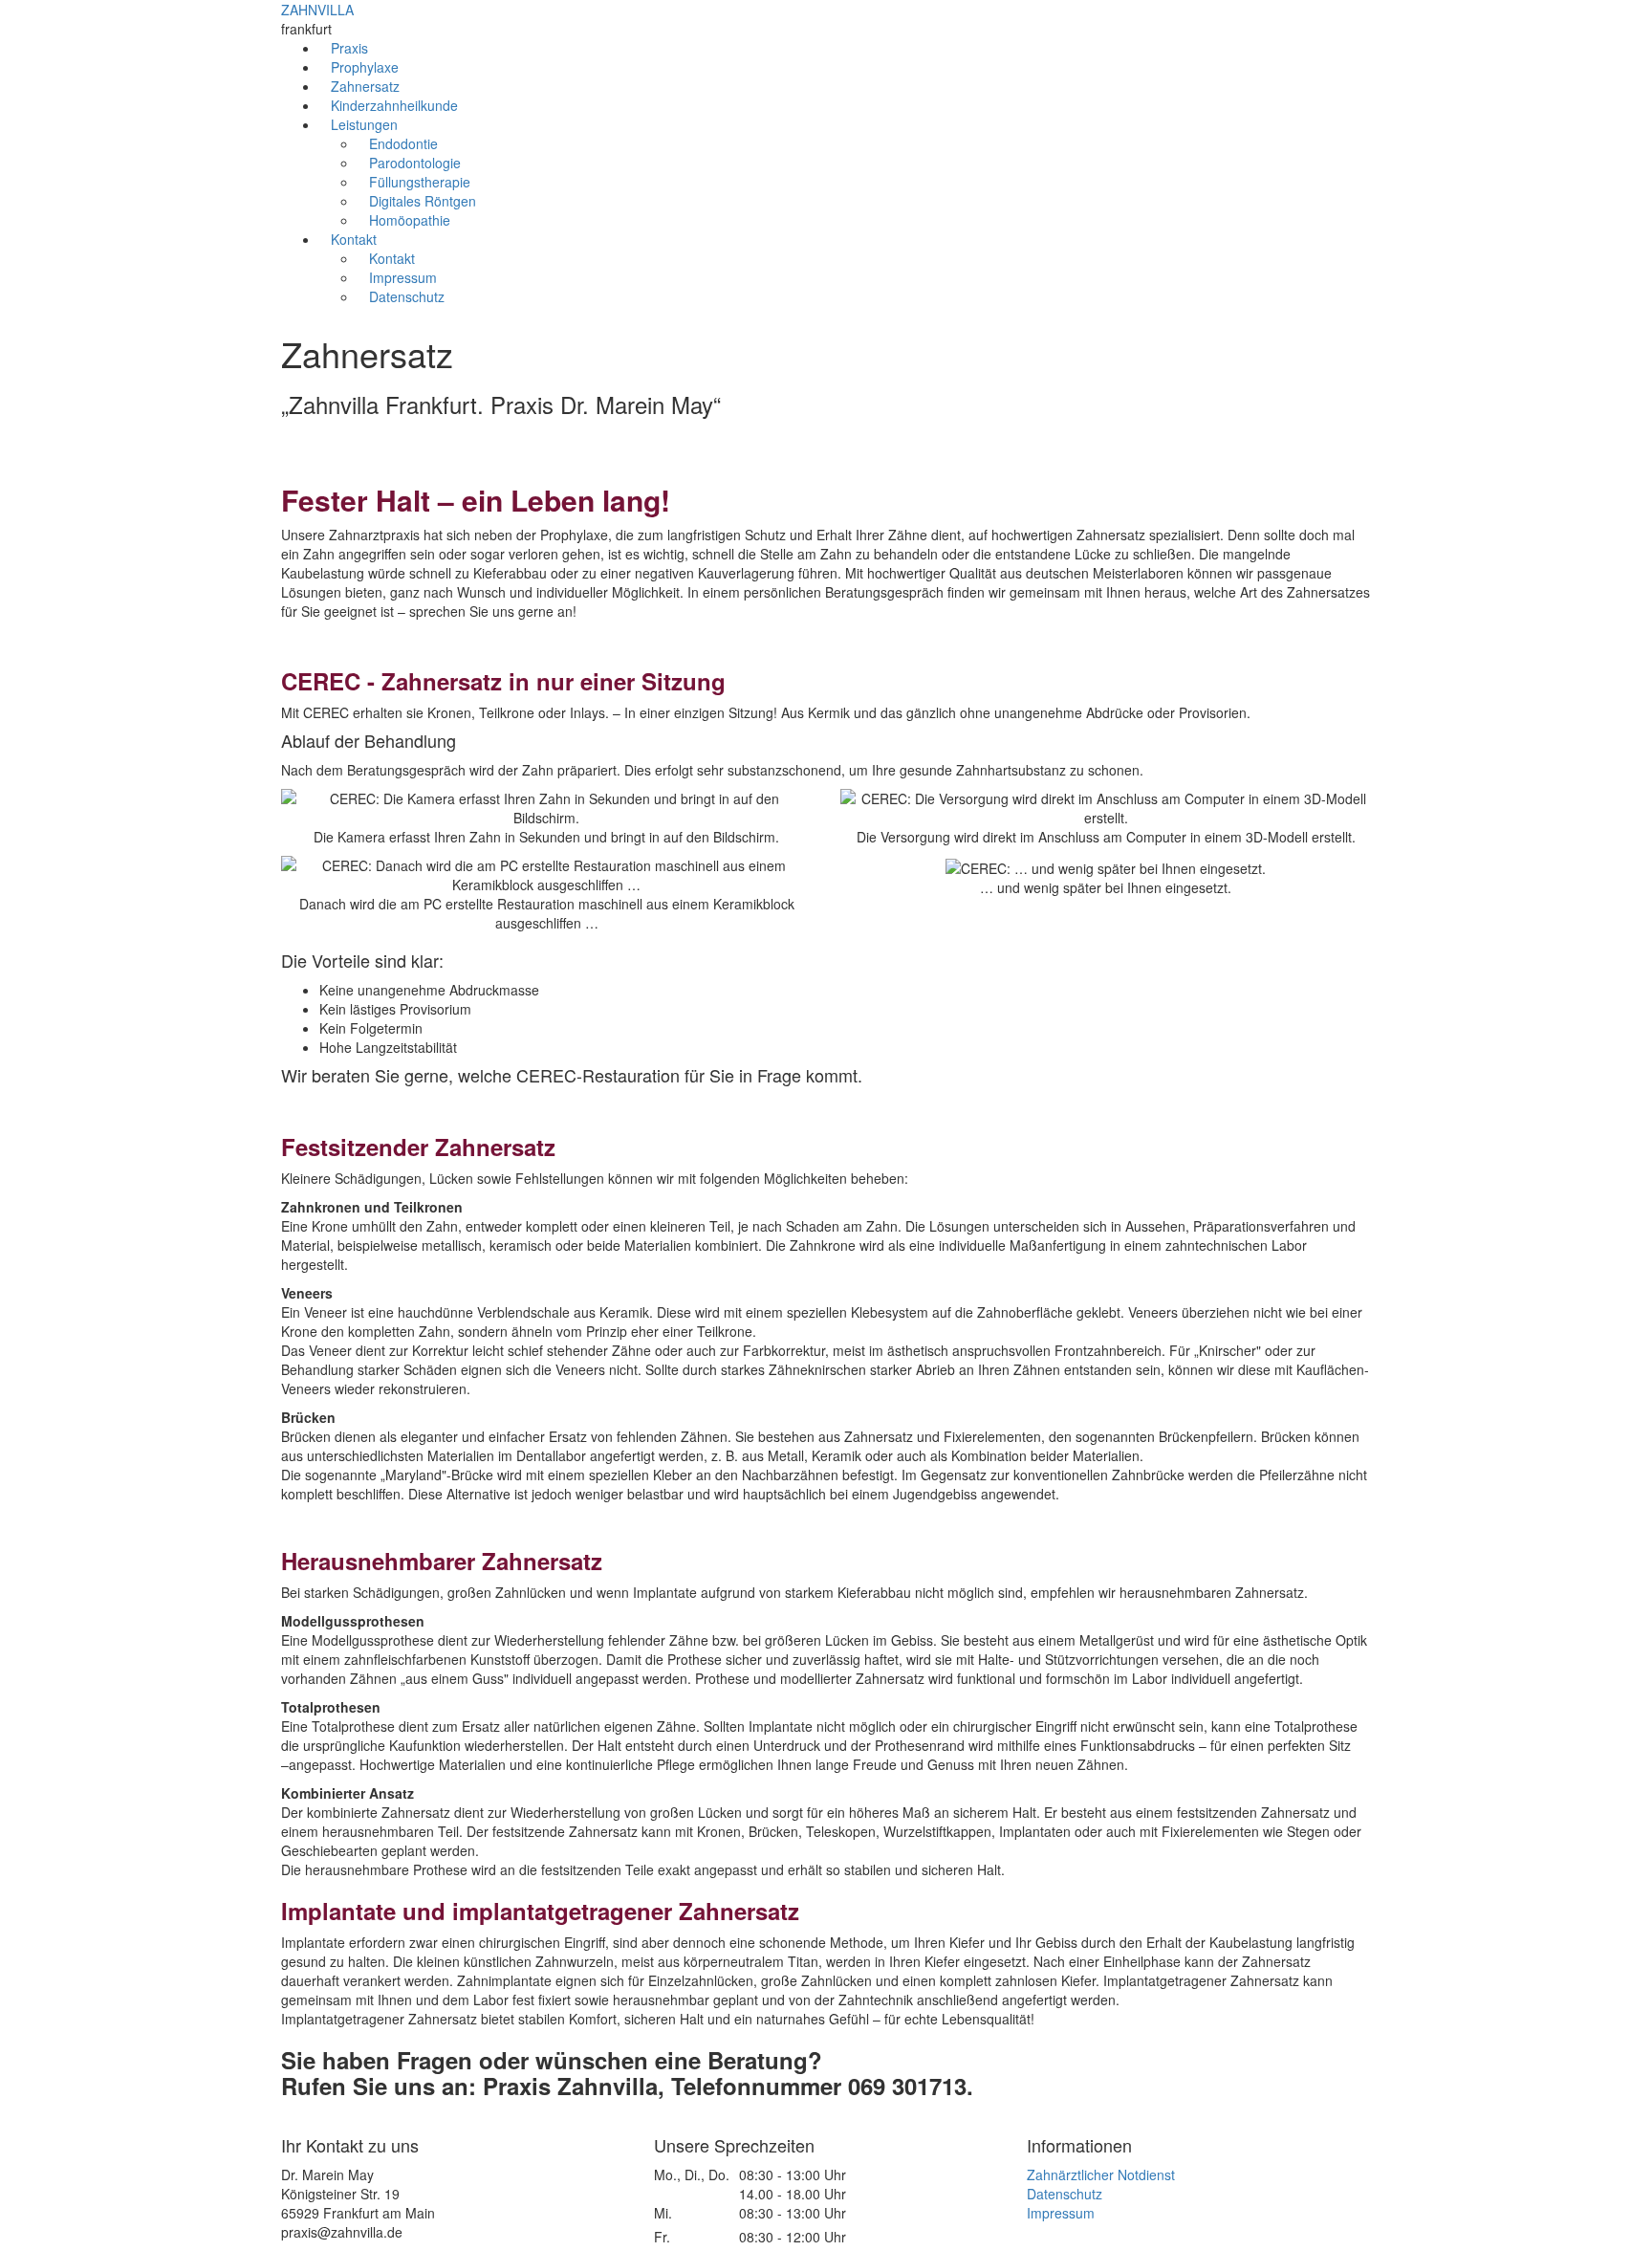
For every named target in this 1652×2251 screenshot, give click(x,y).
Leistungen (364, 124)
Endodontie (403, 143)
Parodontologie (415, 163)
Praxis (349, 48)
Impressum (403, 277)
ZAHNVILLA (317, 10)
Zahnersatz (365, 86)
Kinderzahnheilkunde (394, 105)
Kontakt (354, 239)
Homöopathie (410, 220)
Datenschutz (407, 296)
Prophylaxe (365, 67)
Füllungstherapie (420, 182)
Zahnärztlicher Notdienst (1101, 2175)
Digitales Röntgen (423, 201)
